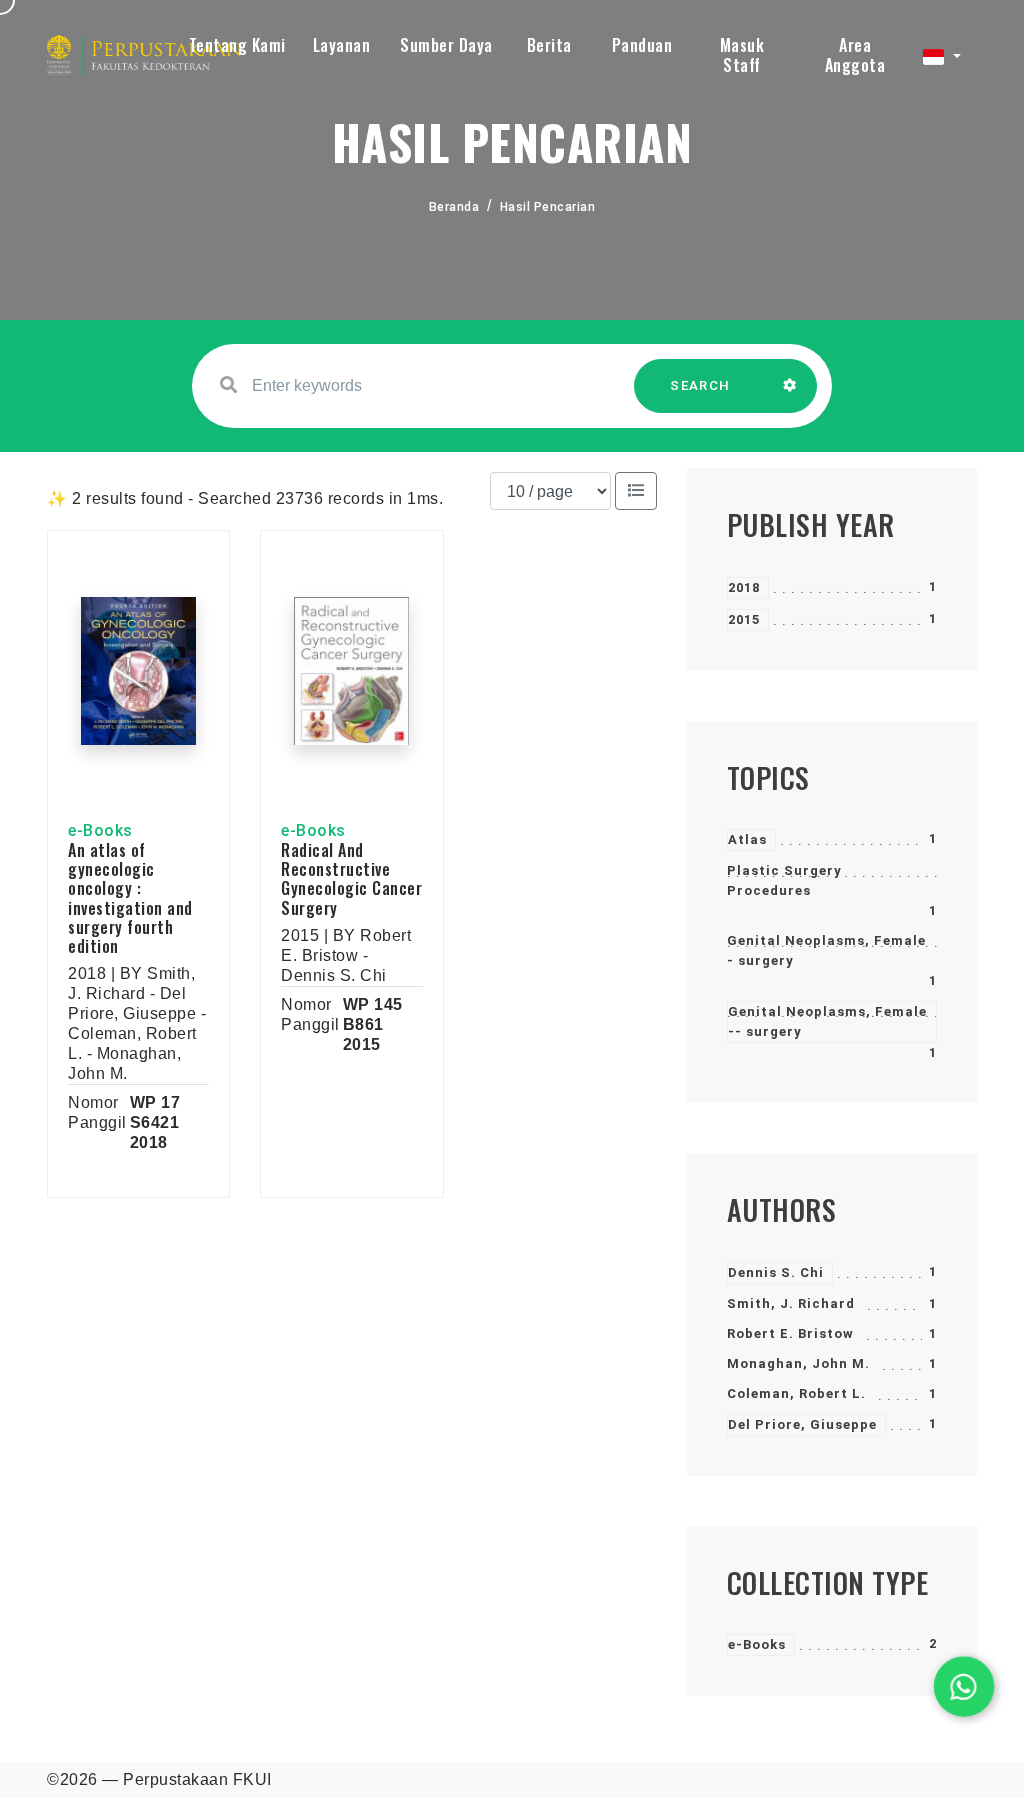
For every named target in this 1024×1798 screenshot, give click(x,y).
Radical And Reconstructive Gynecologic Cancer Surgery (351, 879)
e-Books (757, 1644)
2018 (744, 587)
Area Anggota (855, 55)
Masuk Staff (742, 55)
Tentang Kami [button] (237, 45)
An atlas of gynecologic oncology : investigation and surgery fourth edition (130, 898)
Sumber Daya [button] (446, 45)
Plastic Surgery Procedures (784, 880)
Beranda (454, 207)
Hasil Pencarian (548, 207)
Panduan (642, 45)
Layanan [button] (342, 45)
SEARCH (700, 385)
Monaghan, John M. (798, 1363)
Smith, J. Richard (791, 1303)
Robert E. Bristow (790, 1333)
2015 (744, 619)
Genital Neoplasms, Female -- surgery (827, 1021)
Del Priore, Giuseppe (802, 1424)
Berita (549, 45)
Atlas (747, 839)
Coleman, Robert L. (796, 1393)
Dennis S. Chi (776, 1272)
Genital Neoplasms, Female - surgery (826, 950)
